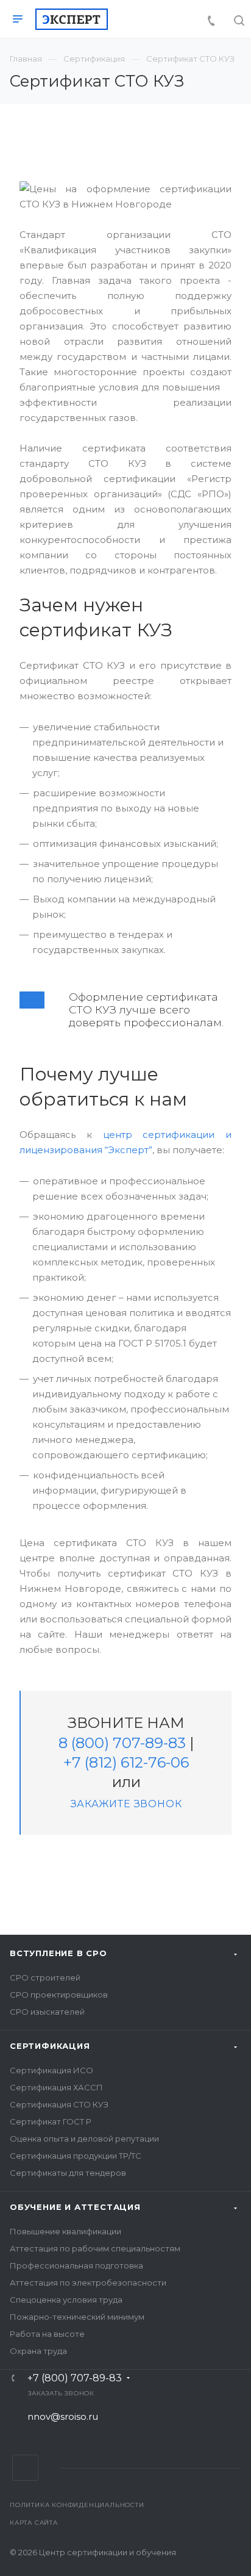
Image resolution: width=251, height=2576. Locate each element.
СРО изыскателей (47, 2012)
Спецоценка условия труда (66, 2300)
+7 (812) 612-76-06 (126, 1762)
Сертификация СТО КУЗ (59, 2104)
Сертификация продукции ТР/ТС (76, 2156)
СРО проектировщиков (59, 1995)
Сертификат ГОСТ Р (51, 2121)
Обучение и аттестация (75, 2207)
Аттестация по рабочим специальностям (95, 2248)
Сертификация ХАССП (56, 2087)
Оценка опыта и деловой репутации (84, 2139)
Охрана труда (38, 2351)
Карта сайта (34, 2523)
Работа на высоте (47, 2334)
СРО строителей (45, 1977)
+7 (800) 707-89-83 (75, 2378)
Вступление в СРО (58, 1953)
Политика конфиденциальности (77, 2505)
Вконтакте (25, 2468)
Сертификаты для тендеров (68, 2173)
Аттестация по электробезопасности (88, 2283)
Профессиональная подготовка (76, 2265)
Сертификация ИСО (51, 2070)
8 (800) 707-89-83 (122, 1743)
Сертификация (50, 2046)
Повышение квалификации (65, 2231)
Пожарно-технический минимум (77, 2317)
